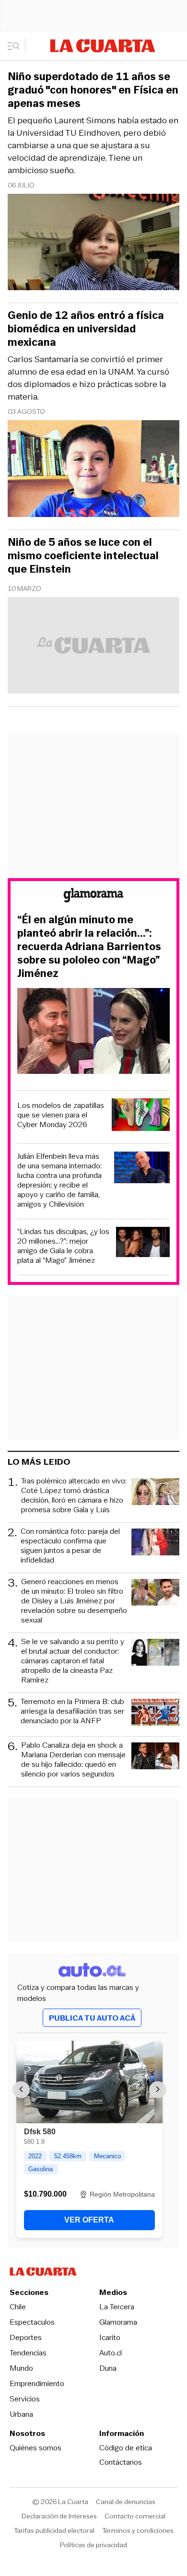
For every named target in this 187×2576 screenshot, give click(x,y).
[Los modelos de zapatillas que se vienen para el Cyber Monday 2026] (141, 1116)
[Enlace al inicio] (93, 897)
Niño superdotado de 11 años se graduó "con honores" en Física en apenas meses (93, 90)
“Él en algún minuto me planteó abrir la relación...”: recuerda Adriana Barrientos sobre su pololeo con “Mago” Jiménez (89, 947)
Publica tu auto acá (92, 2018)
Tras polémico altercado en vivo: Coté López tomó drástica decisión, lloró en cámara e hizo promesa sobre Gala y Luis (74, 1495)
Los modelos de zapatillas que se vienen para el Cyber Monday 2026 (61, 1115)
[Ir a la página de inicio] (103, 46)
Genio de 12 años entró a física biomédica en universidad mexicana (86, 329)
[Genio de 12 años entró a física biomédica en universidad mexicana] (93, 470)
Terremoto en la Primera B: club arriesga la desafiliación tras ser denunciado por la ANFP (72, 1711)
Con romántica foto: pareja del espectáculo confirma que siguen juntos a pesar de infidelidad (70, 1546)
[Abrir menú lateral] (17, 46)
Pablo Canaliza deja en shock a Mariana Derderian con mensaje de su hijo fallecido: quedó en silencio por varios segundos (73, 1760)
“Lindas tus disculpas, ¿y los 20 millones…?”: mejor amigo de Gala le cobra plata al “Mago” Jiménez (63, 1246)
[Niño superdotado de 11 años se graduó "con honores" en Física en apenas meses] (93, 243)
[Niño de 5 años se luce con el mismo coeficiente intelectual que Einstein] (93, 647)
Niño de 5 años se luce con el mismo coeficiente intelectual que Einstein (83, 556)
